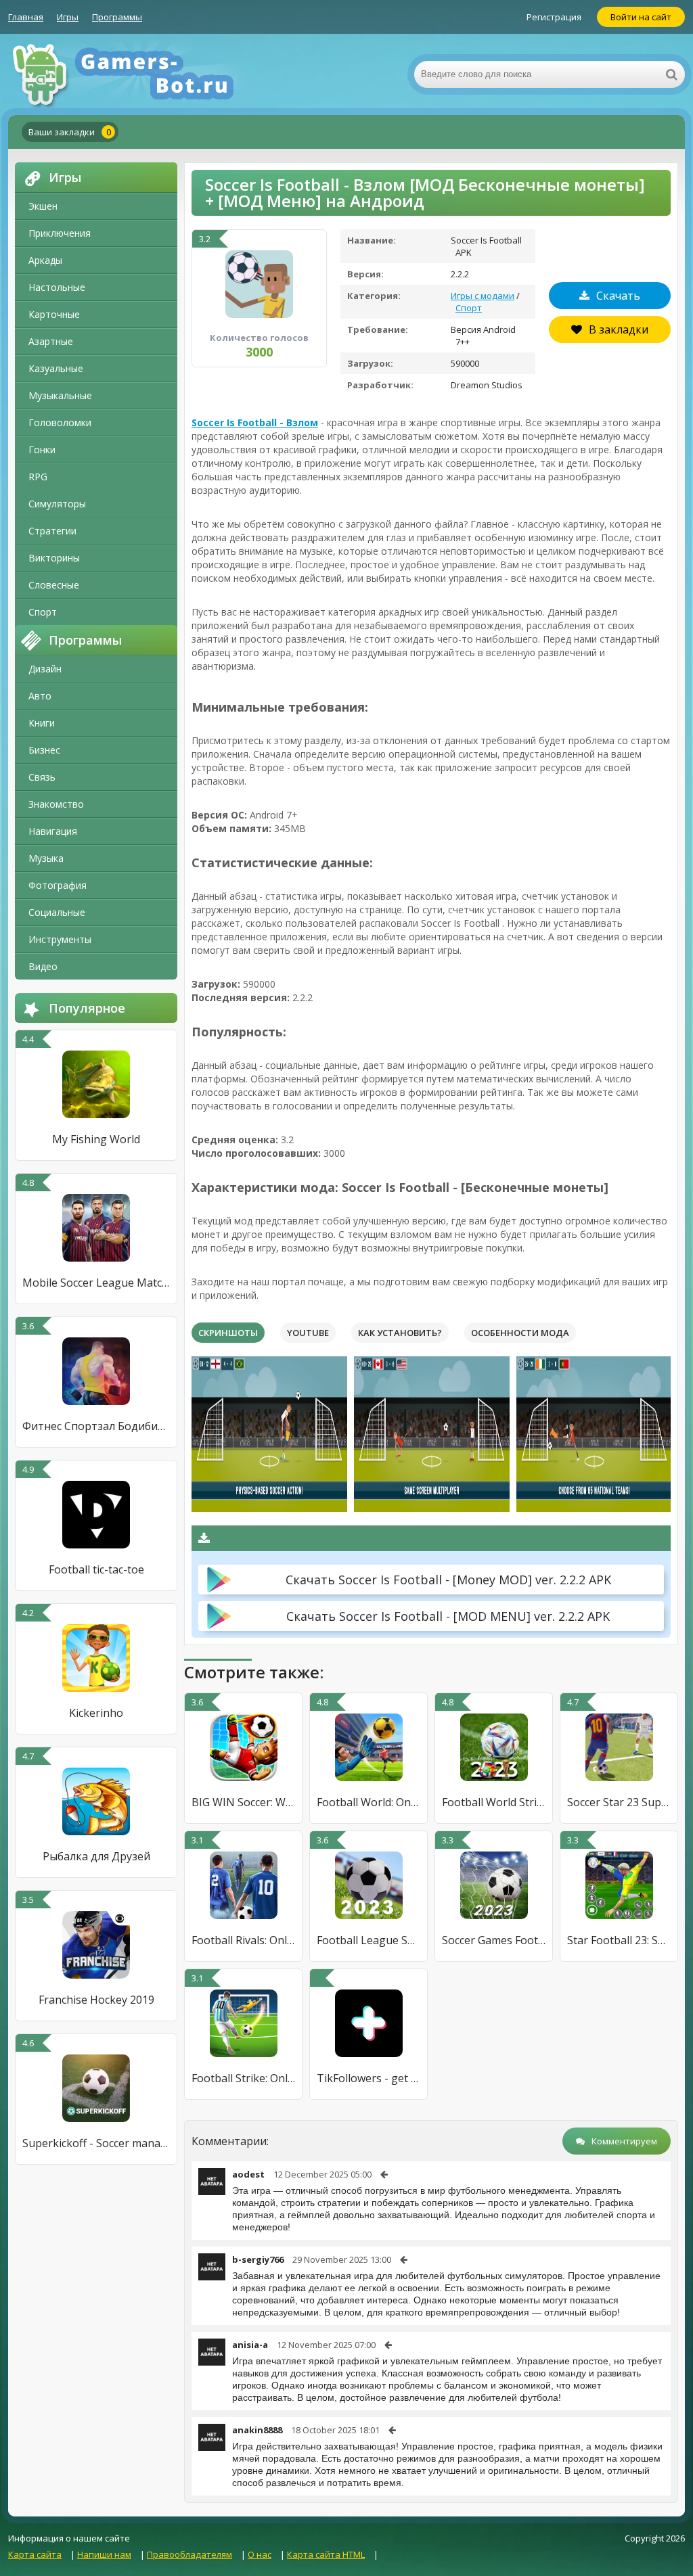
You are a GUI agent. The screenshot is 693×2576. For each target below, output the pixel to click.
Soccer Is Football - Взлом (255, 422)
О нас (260, 2554)
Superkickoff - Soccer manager (96, 2143)
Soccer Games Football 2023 (494, 1940)
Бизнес (44, 750)
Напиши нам (104, 2554)
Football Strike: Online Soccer (243, 2078)
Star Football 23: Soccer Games (619, 1940)
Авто (40, 696)
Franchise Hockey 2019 (96, 2000)
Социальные (57, 912)
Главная (26, 17)
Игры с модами (483, 296)
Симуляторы (57, 504)
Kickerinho (96, 1713)
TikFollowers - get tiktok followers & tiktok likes (368, 2078)
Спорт (43, 612)
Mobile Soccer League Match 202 (96, 1283)
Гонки (42, 450)
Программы (117, 17)
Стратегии (52, 531)
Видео (43, 966)
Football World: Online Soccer (368, 1802)
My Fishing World (96, 1139)
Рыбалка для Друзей (96, 1856)
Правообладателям (189, 2554)
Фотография (58, 885)
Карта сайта (35, 2554)
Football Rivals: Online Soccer (243, 1940)
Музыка (46, 858)
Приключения (60, 233)
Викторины (54, 558)
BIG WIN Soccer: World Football (243, 1802)
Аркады (45, 260)
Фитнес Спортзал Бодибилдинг (96, 1426)
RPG (38, 477)
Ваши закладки (70, 132)
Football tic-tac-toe (96, 1569)
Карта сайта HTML (326, 2554)
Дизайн (45, 669)
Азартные (51, 341)
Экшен (43, 206)
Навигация (53, 831)
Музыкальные (60, 395)
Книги (42, 723)
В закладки (619, 329)
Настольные (57, 287)
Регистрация (554, 17)
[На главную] (143, 74)
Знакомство (56, 804)
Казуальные (56, 368)
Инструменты (60, 939)
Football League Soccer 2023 (368, 1940)
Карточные (54, 314)
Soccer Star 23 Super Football (619, 1802)
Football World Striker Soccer (494, 1802)
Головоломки (60, 422)
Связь (42, 777)
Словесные (54, 585)
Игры (68, 17)
